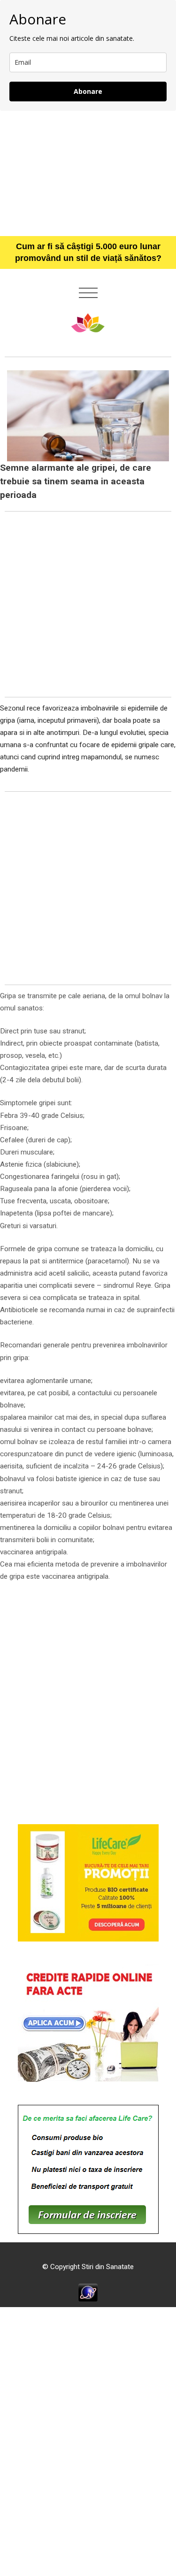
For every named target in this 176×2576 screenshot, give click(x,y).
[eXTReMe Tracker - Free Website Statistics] (88, 2292)
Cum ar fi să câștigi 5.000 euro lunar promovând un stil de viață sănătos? (88, 252)
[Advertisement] (88, 173)
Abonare (88, 91)
